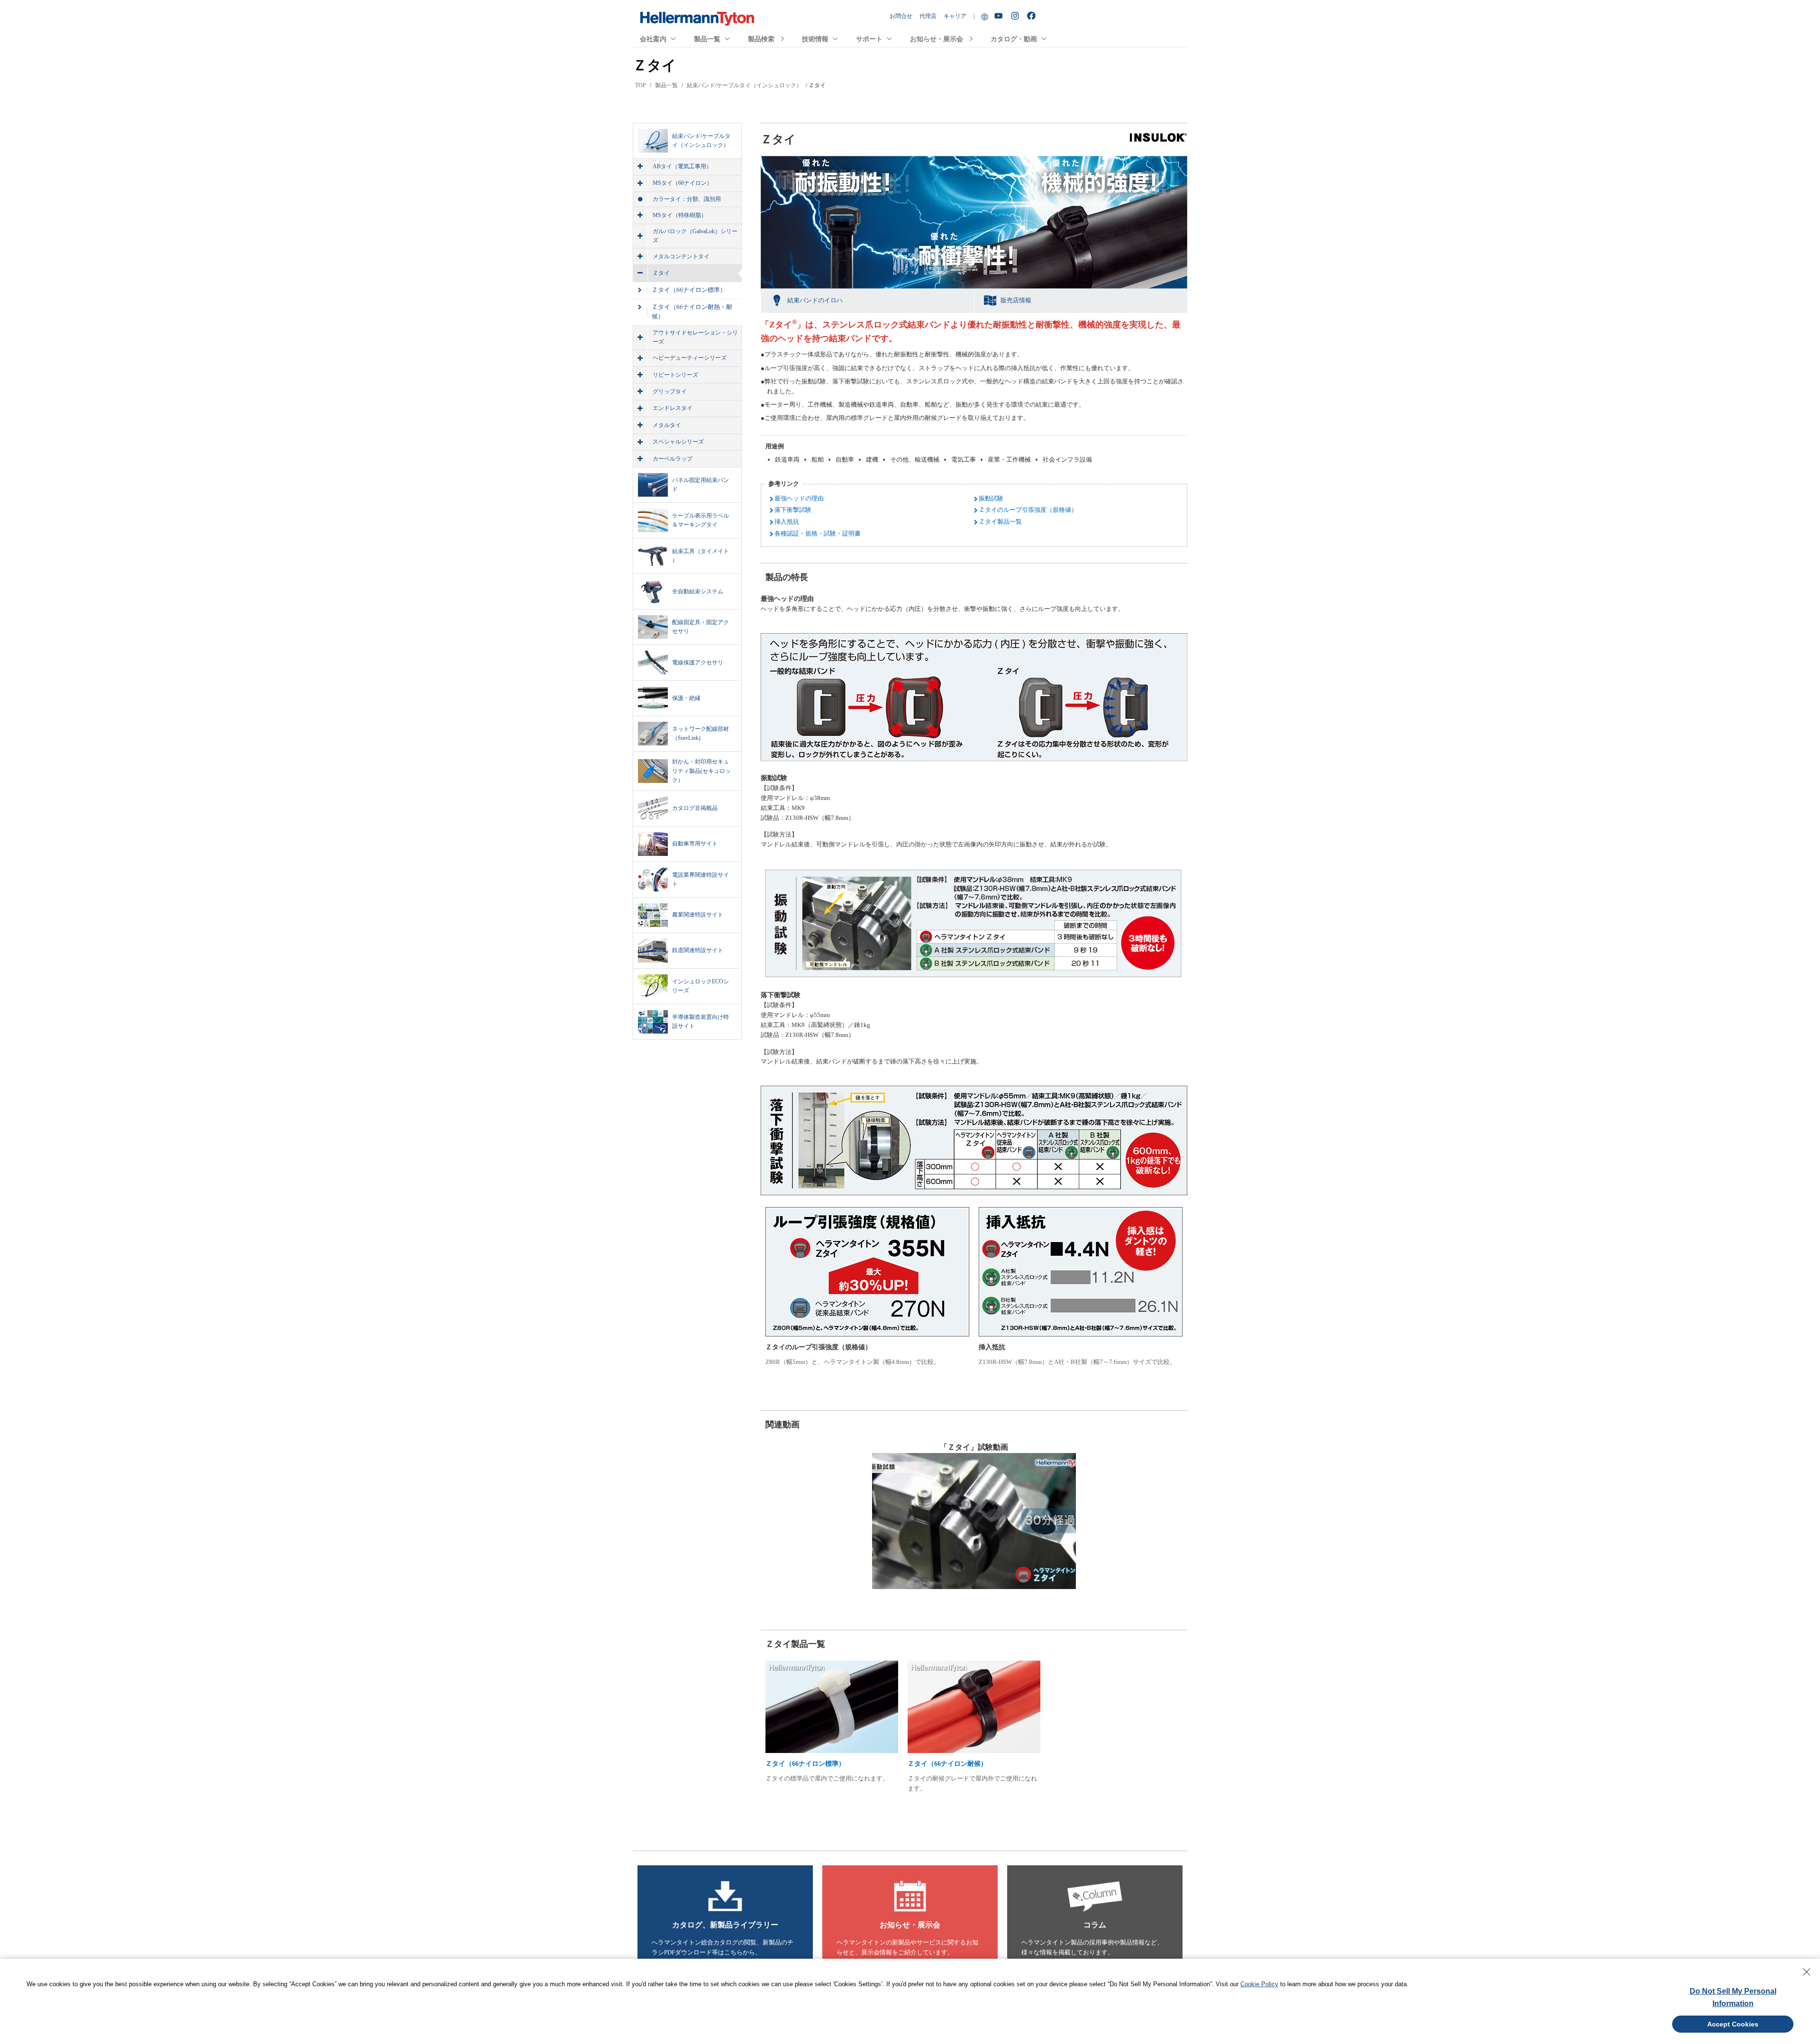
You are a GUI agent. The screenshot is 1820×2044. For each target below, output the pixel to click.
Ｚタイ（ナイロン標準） (805, 1764)
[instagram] (1016, 16)
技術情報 (815, 39)
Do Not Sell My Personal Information (1733, 1997)
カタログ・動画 (1014, 39)
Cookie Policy (1259, 1984)
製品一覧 (707, 39)
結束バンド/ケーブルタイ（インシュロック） (744, 85)
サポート (869, 39)
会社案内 (653, 39)
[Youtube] (1000, 16)
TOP (641, 85)
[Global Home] (985, 16)
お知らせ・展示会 (937, 39)
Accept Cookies (1733, 2024)
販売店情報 (1016, 300)
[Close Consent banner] (1807, 1972)
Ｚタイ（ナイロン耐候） (947, 1764)
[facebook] (1033, 16)
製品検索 (761, 39)
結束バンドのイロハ (815, 300)
